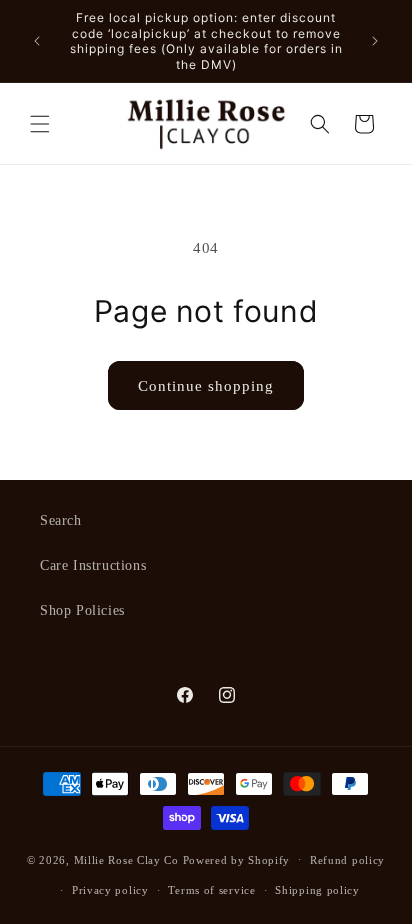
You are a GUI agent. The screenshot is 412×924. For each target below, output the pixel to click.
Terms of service (211, 890)
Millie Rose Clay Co (126, 859)
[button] (40, 124)
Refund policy (347, 860)
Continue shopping (206, 386)
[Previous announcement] (37, 41)
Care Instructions (93, 565)
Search (61, 520)
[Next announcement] (375, 41)
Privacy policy (110, 890)
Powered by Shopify (237, 859)
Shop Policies (82, 610)
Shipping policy (317, 890)
